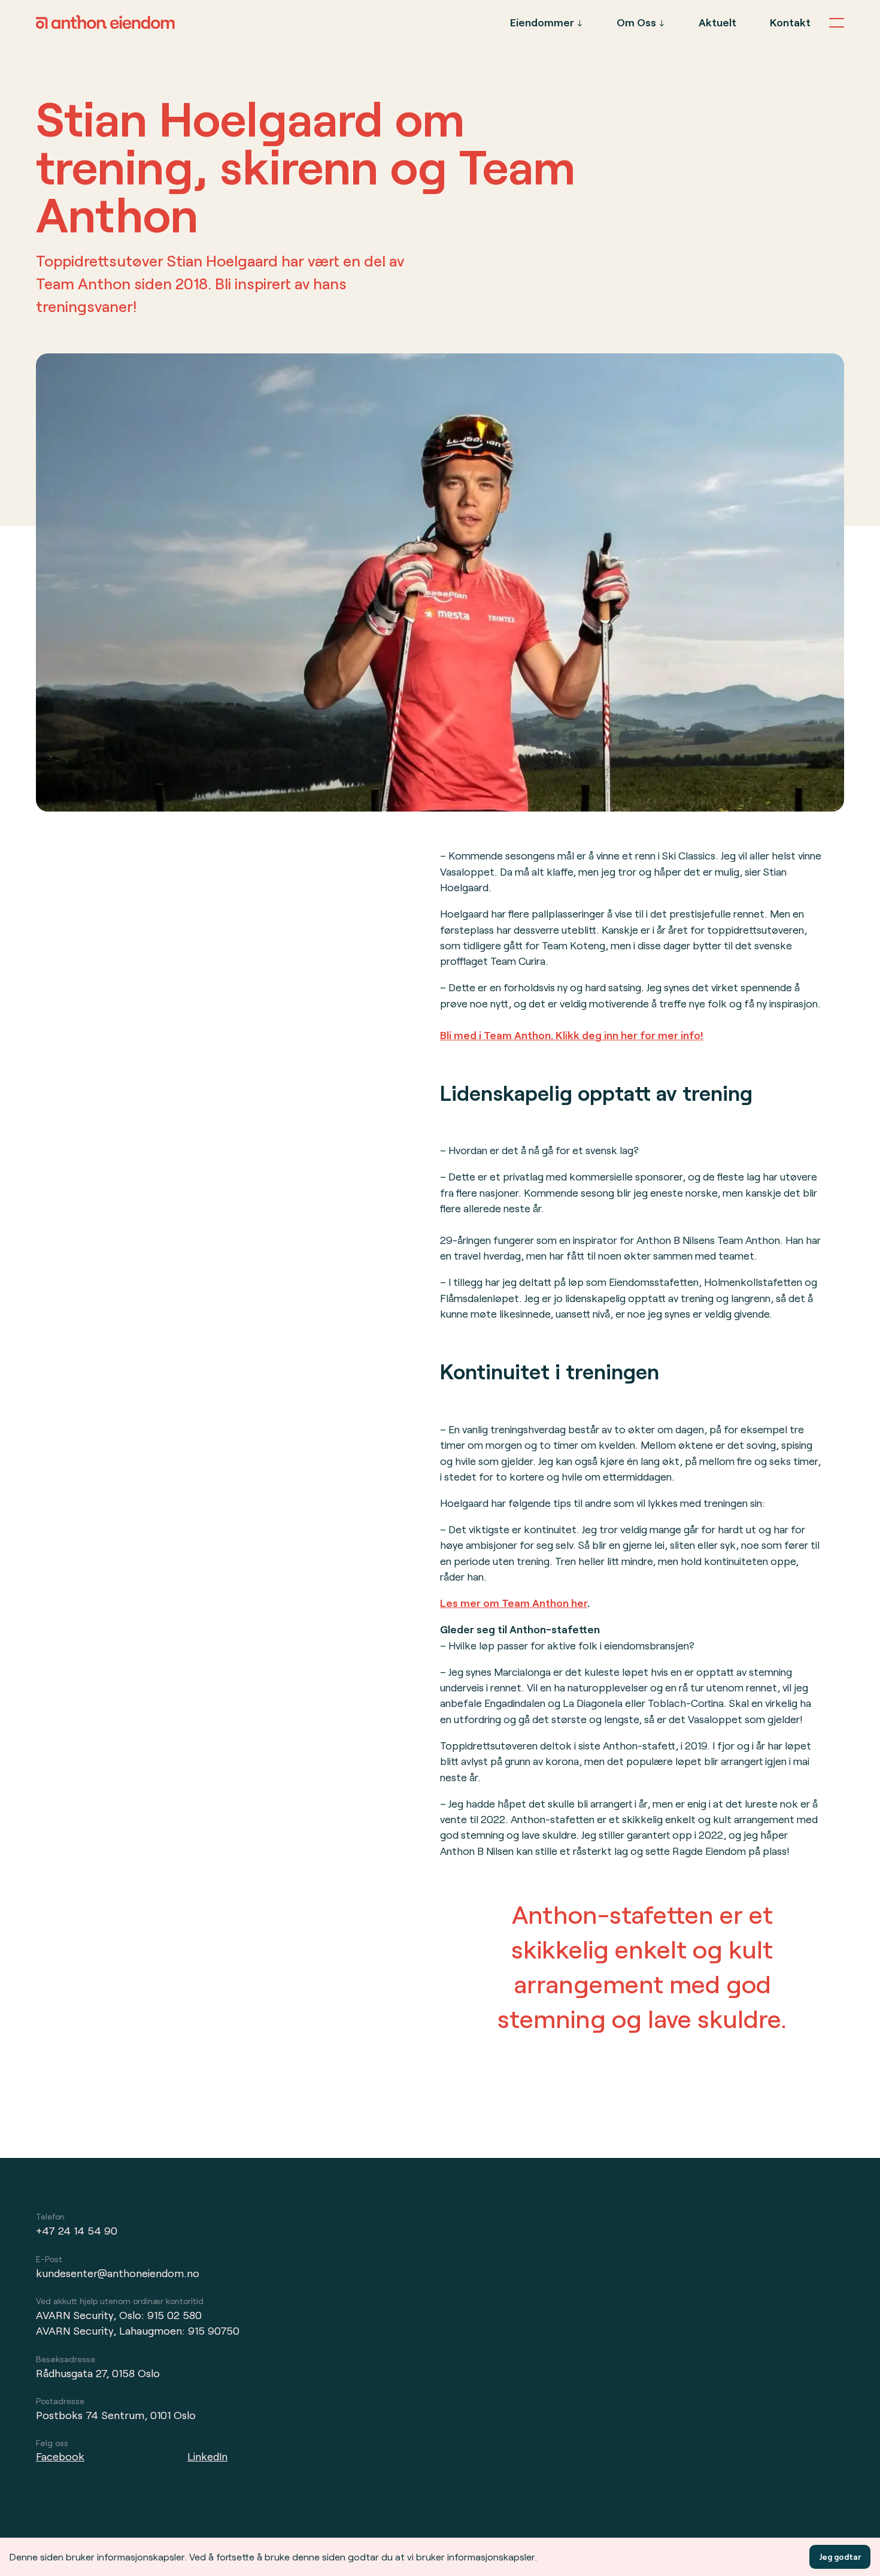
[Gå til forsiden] (105, 25)
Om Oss (636, 22)
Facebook (60, 2456)
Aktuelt (717, 22)
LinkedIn (207, 2456)
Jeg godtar (840, 2557)
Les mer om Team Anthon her (514, 1603)
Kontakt (790, 22)
